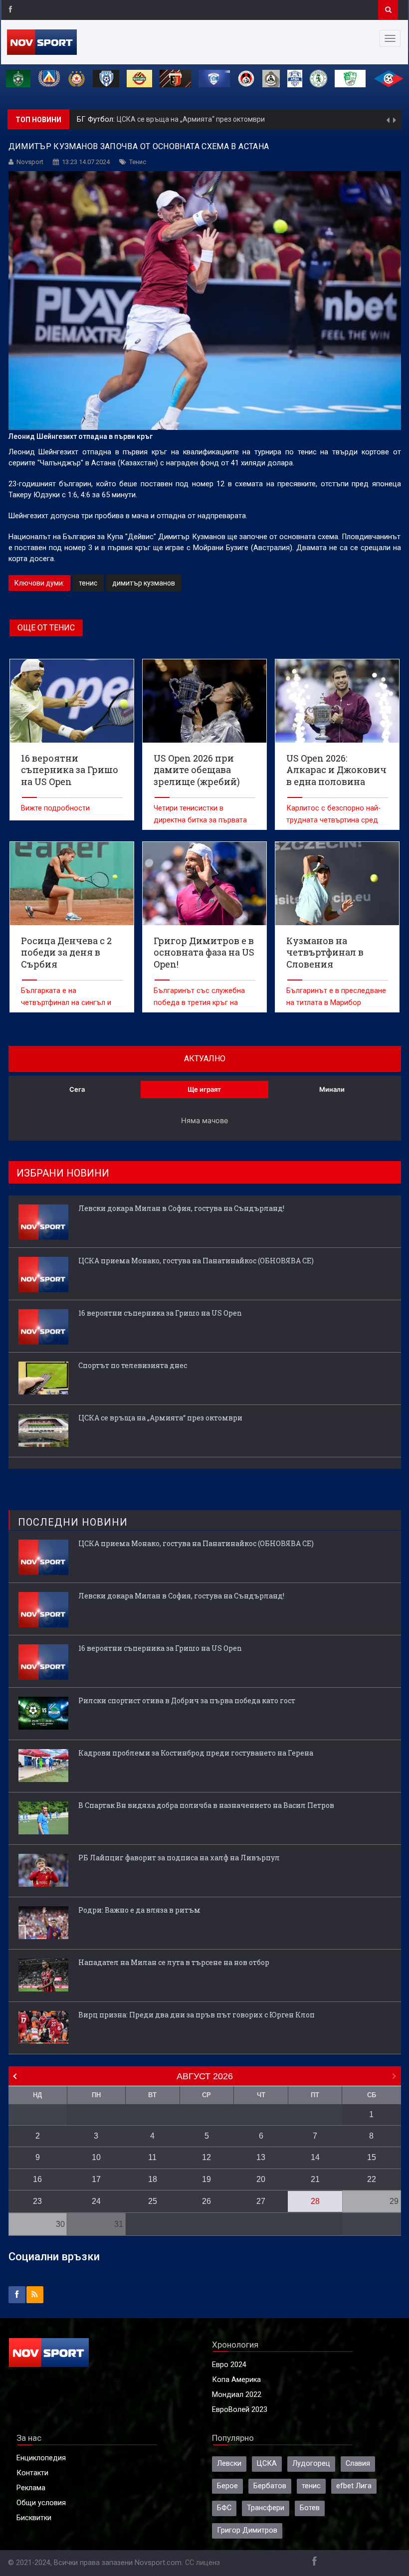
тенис (88, 583)
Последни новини (73, 1522)
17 (96, 2179)
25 (153, 2201)
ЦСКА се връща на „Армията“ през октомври (191, 119)
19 (206, 2179)
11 (152, 2157)
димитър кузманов (144, 583)
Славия (358, 2464)
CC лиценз (203, 2563)
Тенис (138, 162)
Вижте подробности (55, 808)
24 (96, 2201)
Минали (332, 1089)
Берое (227, 2486)
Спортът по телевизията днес (133, 1365)
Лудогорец (311, 2464)
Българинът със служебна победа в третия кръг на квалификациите (199, 1003)
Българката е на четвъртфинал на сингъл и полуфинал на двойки (66, 1003)
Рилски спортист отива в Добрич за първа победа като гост (187, 1700)
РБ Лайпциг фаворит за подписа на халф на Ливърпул (179, 1858)
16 (37, 2179)
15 (372, 2157)
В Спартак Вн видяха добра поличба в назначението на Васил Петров (206, 1805)
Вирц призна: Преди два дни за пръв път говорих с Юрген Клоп (197, 2015)
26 (206, 2201)
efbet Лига (354, 2486)
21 (315, 2179)
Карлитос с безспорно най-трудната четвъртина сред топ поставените (333, 820)
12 (206, 2157)
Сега (77, 1089)
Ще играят (204, 1089)
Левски (229, 2464)
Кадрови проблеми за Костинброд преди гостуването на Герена (196, 1753)
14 (315, 2157)
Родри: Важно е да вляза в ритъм (139, 1910)
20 (261, 2179)
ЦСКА (267, 2464)
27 (261, 2201)
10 (96, 2157)
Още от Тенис (46, 628)
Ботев (310, 2508)
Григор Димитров (247, 2530)
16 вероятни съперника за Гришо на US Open (160, 1313)
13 (261, 2157)
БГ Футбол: (97, 119)
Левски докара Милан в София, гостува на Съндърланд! (181, 1208)
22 (372, 2179)
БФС (224, 2508)
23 (37, 2201)
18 (153, 2179)
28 (315, 2201)
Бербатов (270, 2486)
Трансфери (266, 2508)
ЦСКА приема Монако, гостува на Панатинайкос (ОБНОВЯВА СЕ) (196, 1261)
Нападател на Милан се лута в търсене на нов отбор (174, 1962)
